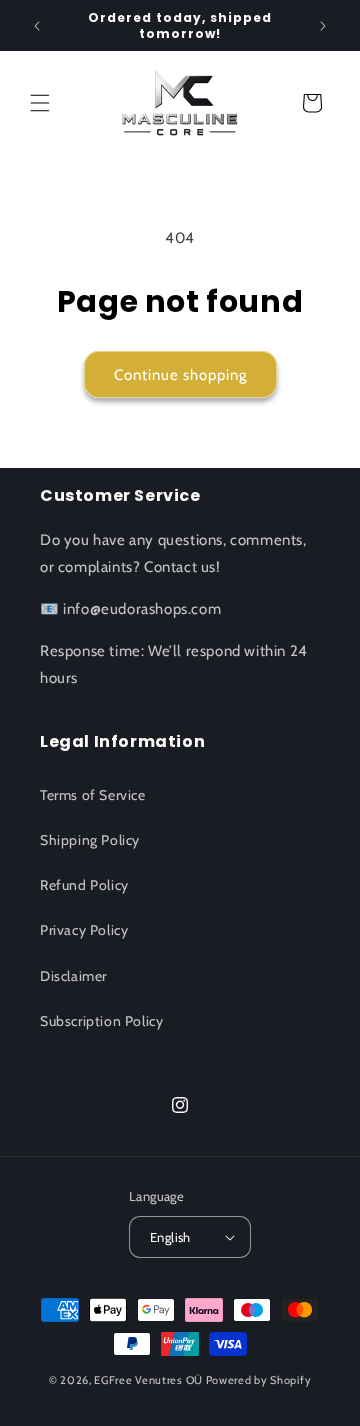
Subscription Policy (101, 1021)
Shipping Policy (90, 840)
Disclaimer (73, 976)
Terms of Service (93, 795)
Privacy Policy (84, 930)
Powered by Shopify (259, 1380)
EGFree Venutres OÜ (148, 1380)
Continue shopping (180, 375)
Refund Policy (84, 885)
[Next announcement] (323, 26)
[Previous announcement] (37, 26)
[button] (40, 103)
